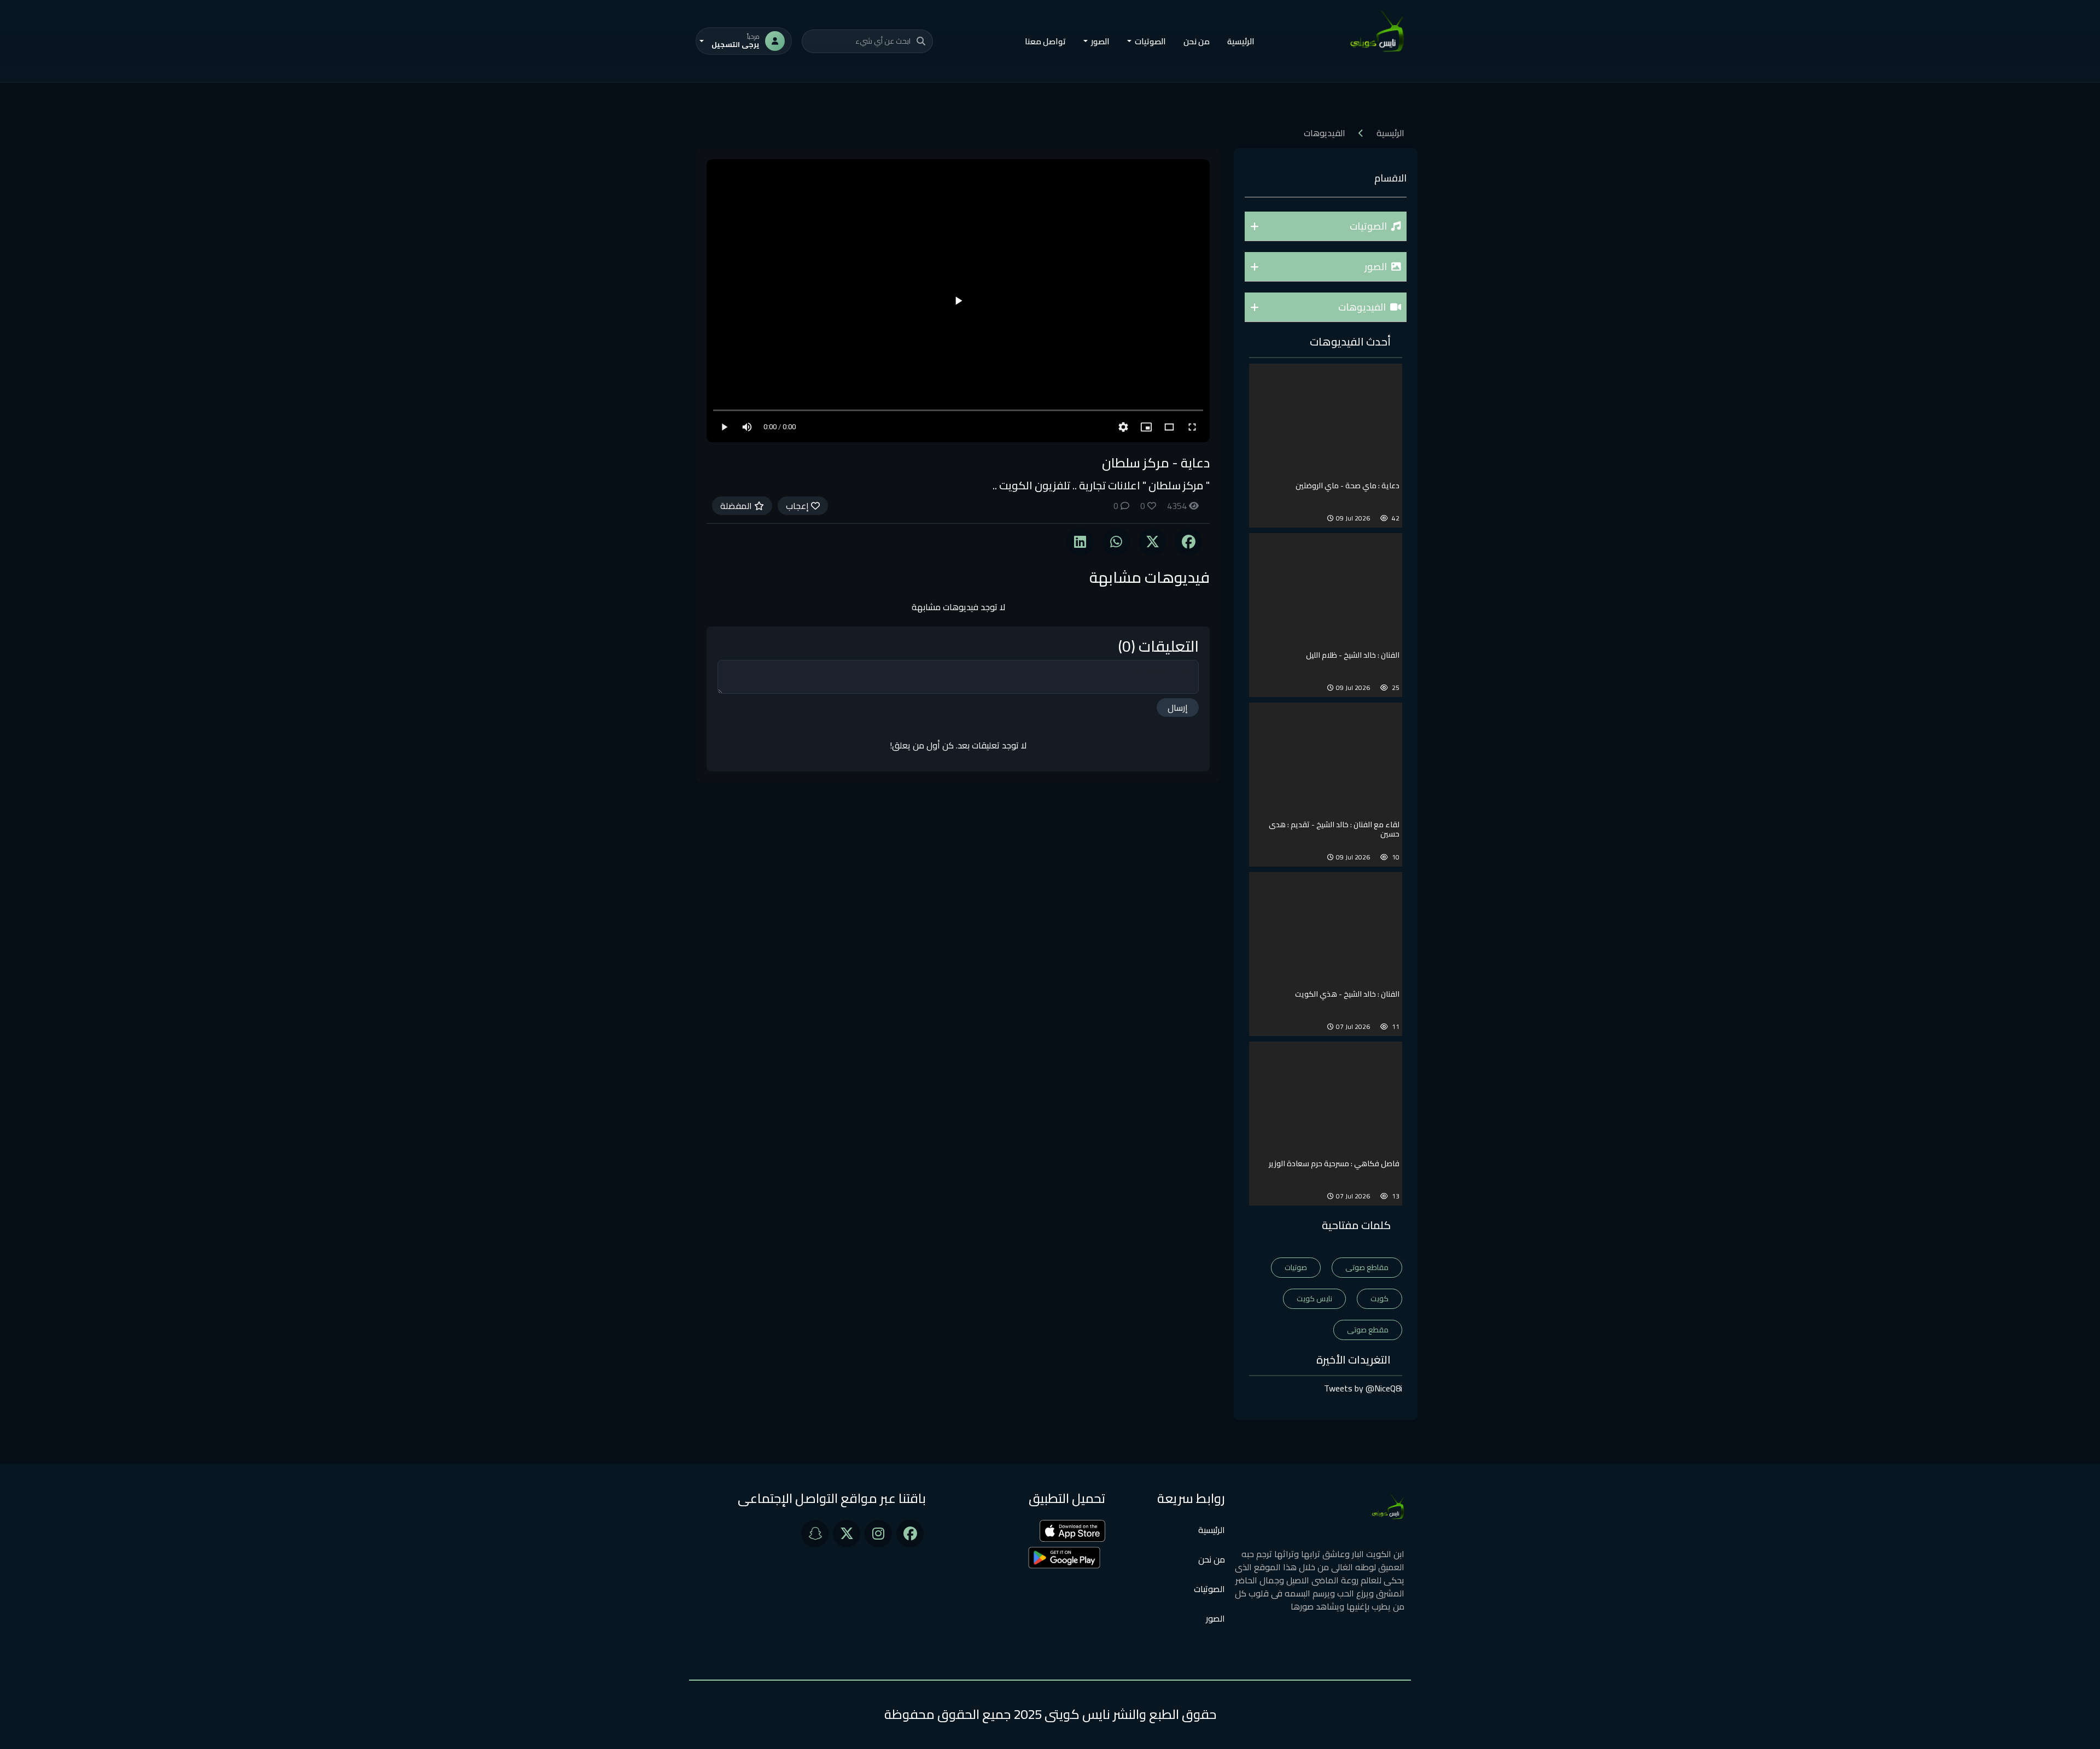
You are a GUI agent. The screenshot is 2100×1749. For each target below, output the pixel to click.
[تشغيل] (958, 301)
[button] (1326, 226)
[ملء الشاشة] (1192, 427)
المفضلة (737, 506)
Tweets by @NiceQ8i (1363, 1388)
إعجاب (798, 506)
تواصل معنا (1045, 41)
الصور (1215, 1618)
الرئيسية (1241, 41)
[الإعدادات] (1123, 427)
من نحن (1197, 41)
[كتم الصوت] (747, 427)
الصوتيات (1209, 1589)
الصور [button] (1100, 41)
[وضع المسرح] (1169, 427)
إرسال (1178, 707)
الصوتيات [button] (1150, 41)
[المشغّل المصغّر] (1146, 427)
